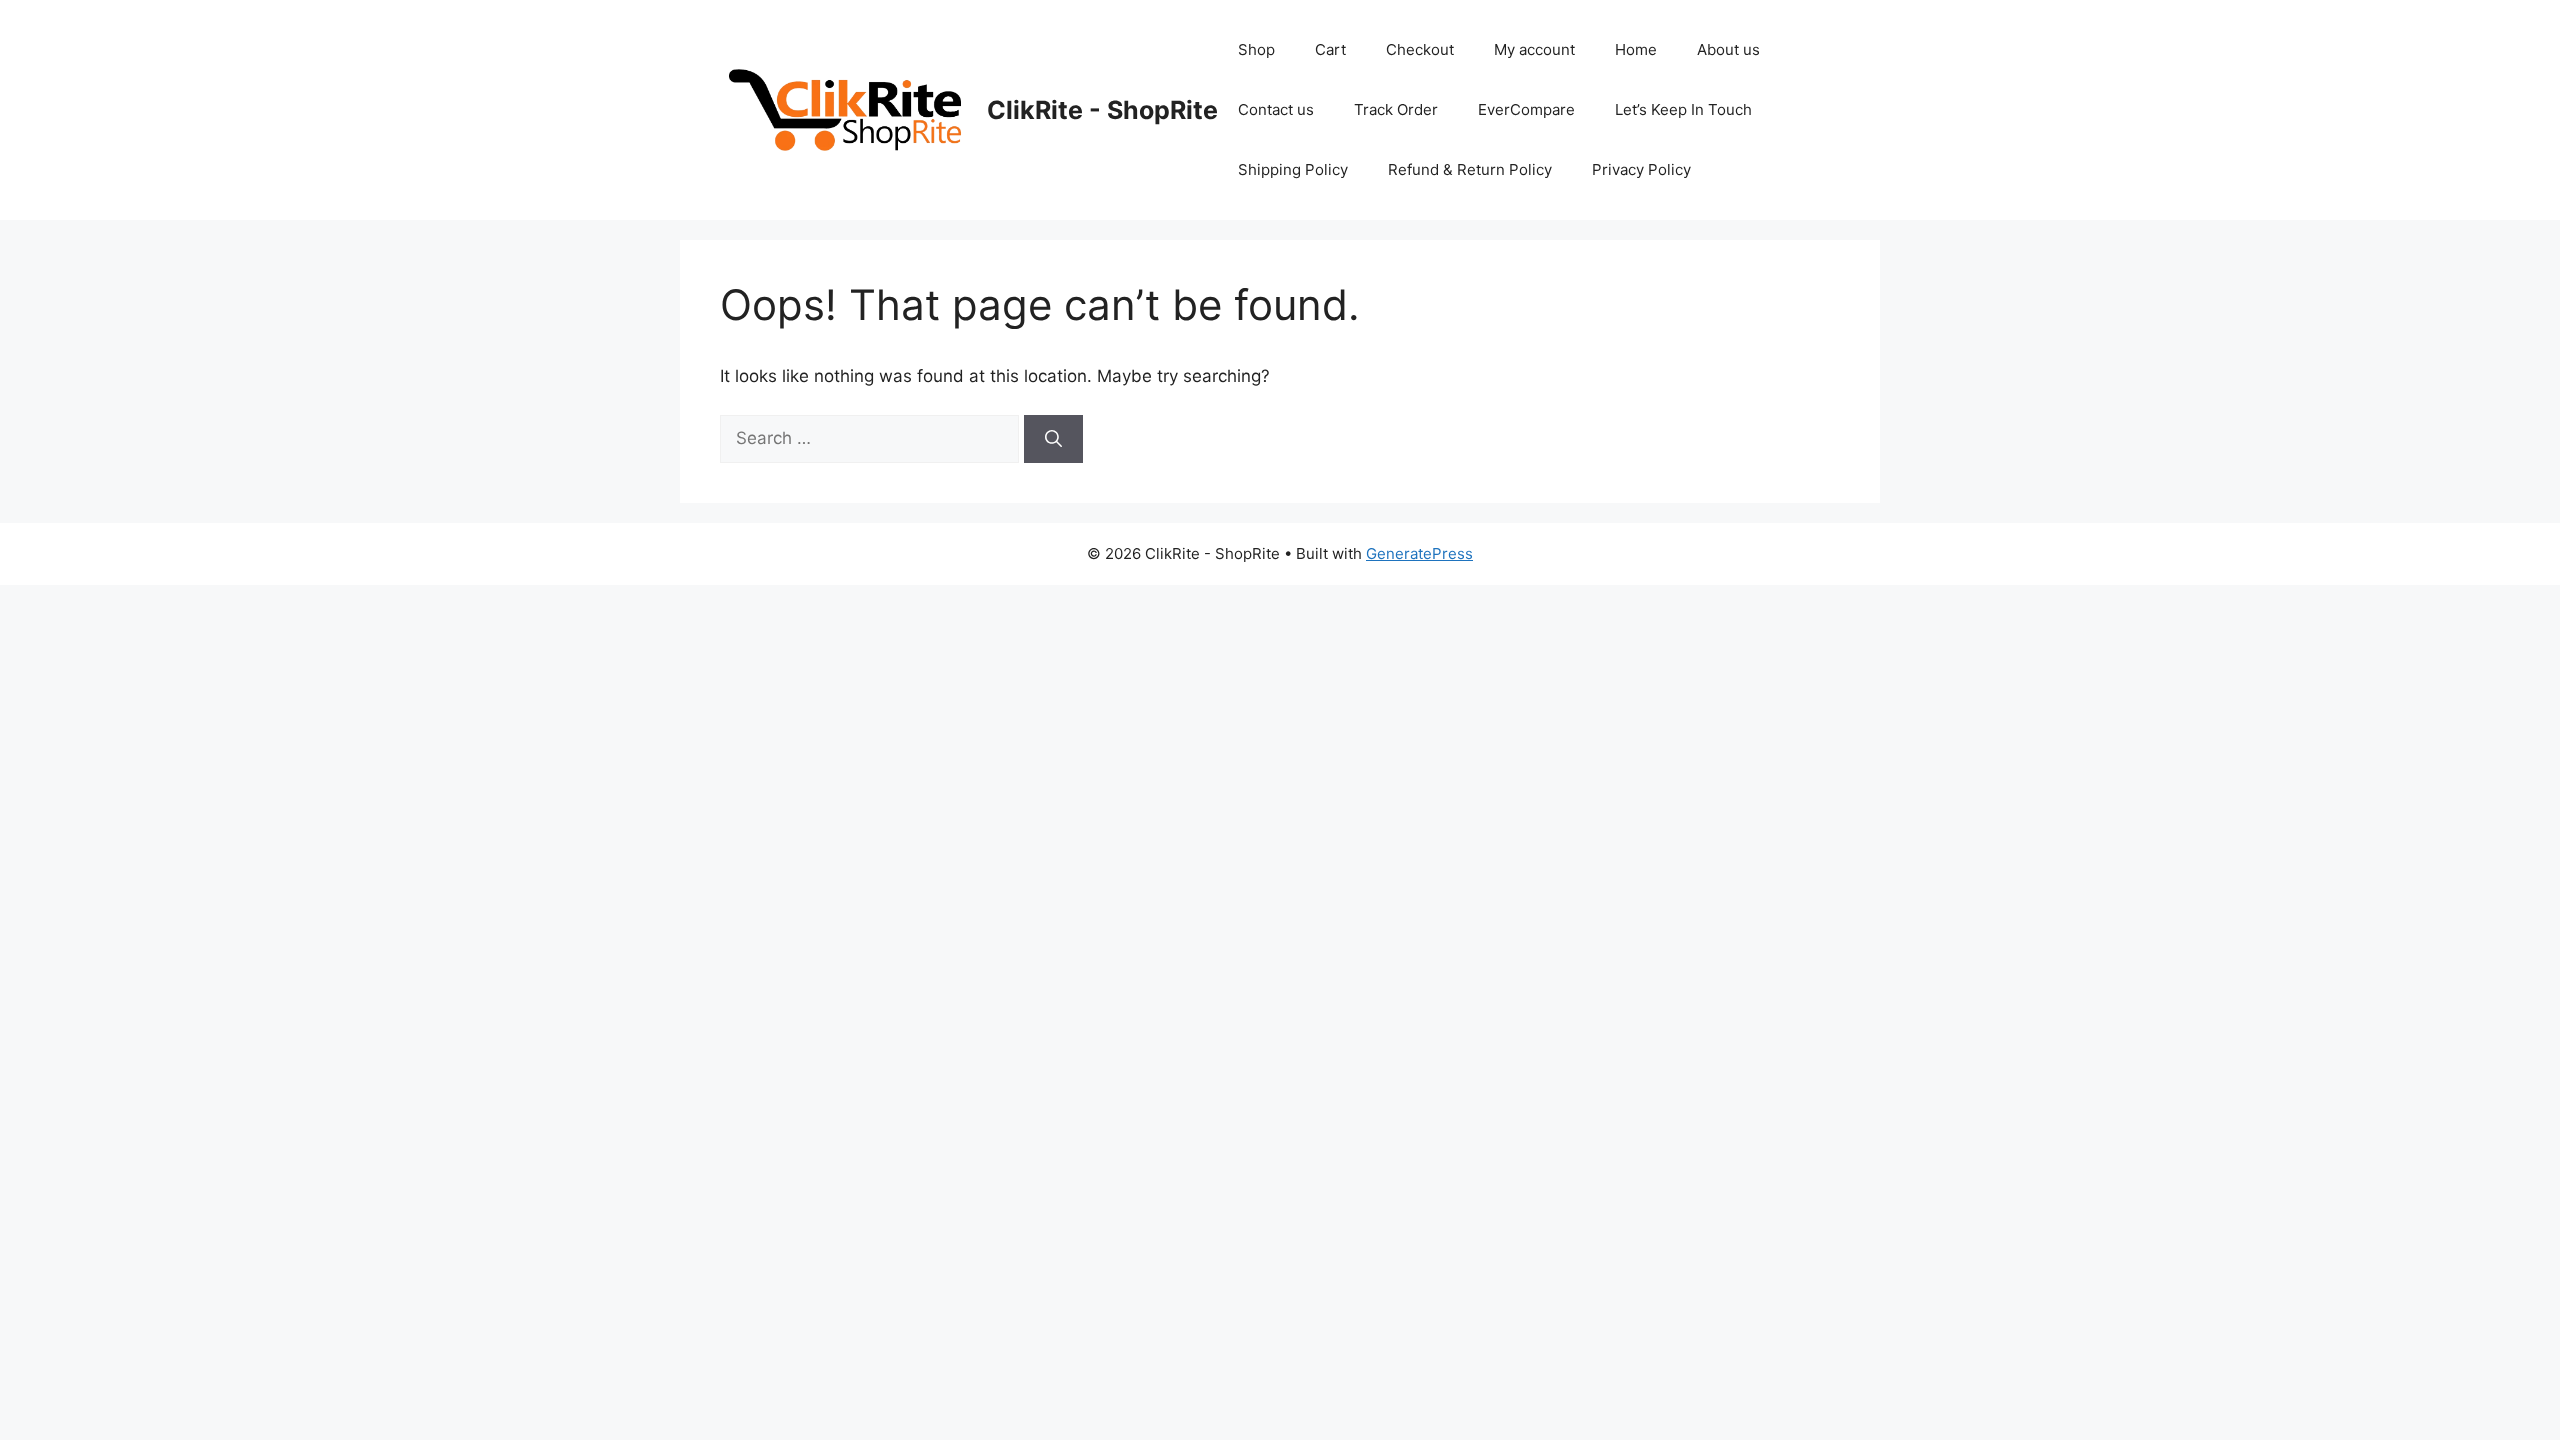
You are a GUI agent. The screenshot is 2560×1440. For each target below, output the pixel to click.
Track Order (1396, 109)
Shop (1256, 49)
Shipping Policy (1293, 169)
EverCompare (1526, 109)
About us (1728, 49)
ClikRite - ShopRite (1102, 110)
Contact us (1276, 109)
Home (1636, 49)
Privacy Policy (1641, 169)
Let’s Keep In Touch (1683, 109)
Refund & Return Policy (1470, 169)
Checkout (1420, 49)
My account (1534, 49)
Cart (1330, 49)
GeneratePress (1419, 553)
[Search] (1053, 439)
